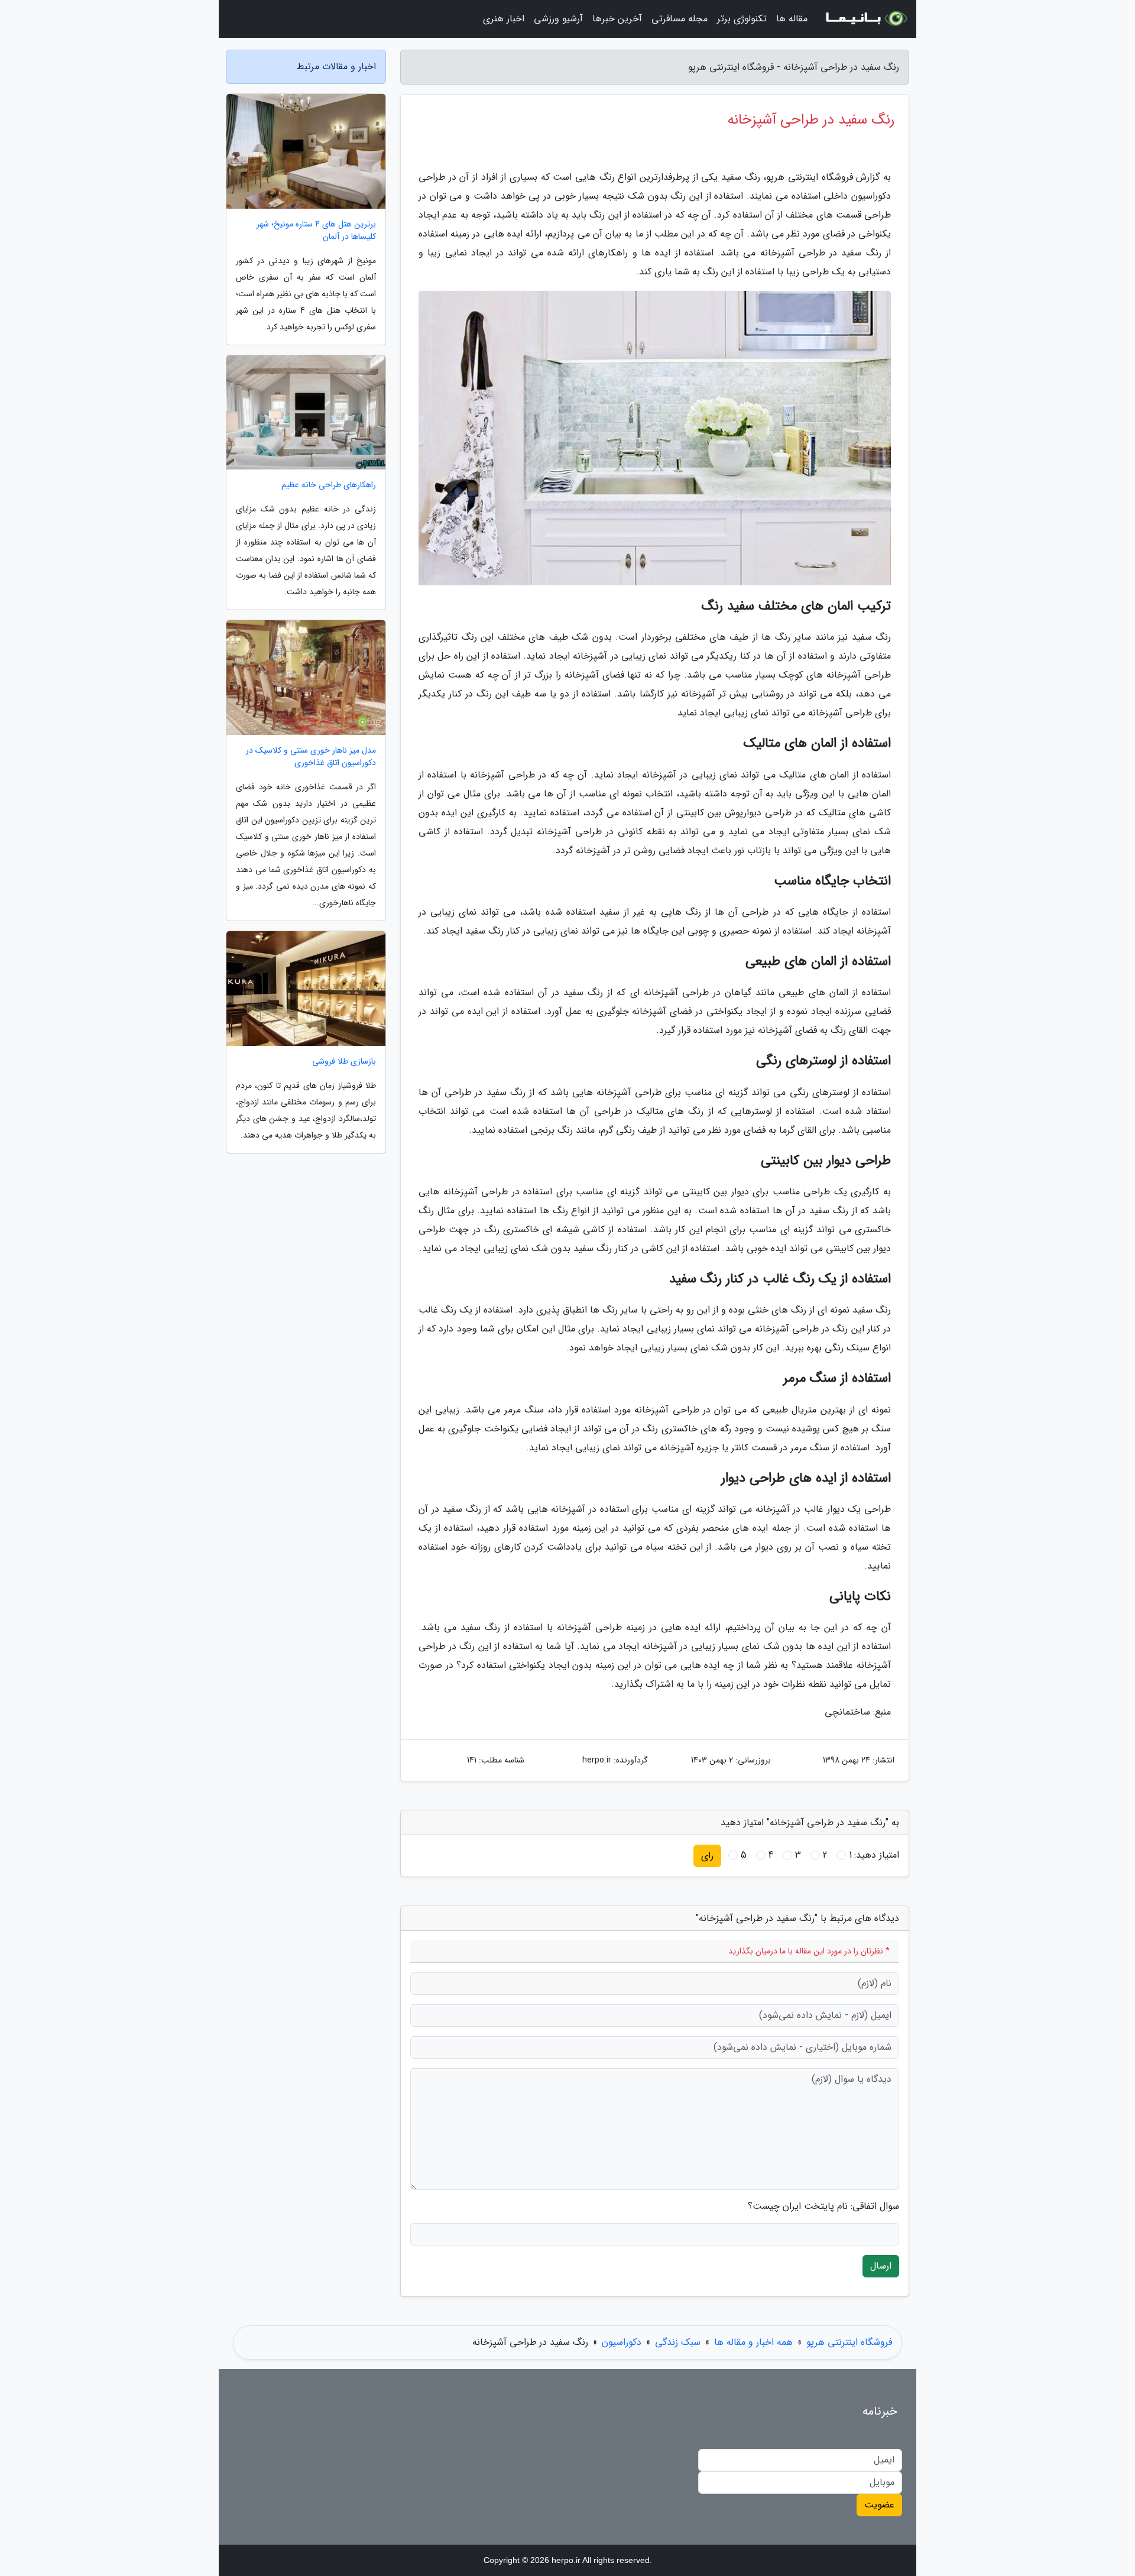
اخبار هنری (504, 19)
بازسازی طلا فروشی (344, 1062)
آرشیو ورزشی (558, 19)
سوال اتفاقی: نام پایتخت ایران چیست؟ (823, 2206)
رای (707, 1856)
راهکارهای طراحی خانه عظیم (329, 485)
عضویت (879, 2505)
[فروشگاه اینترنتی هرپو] (865, 19)
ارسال (881, 2266)
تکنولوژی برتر (742, 19)
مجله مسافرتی (680, 19)
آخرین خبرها (617, 19)
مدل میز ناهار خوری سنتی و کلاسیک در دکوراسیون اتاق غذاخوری (311, 757)
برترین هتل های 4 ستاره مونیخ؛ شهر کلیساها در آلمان (316, 231)
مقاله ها (792, 19)
